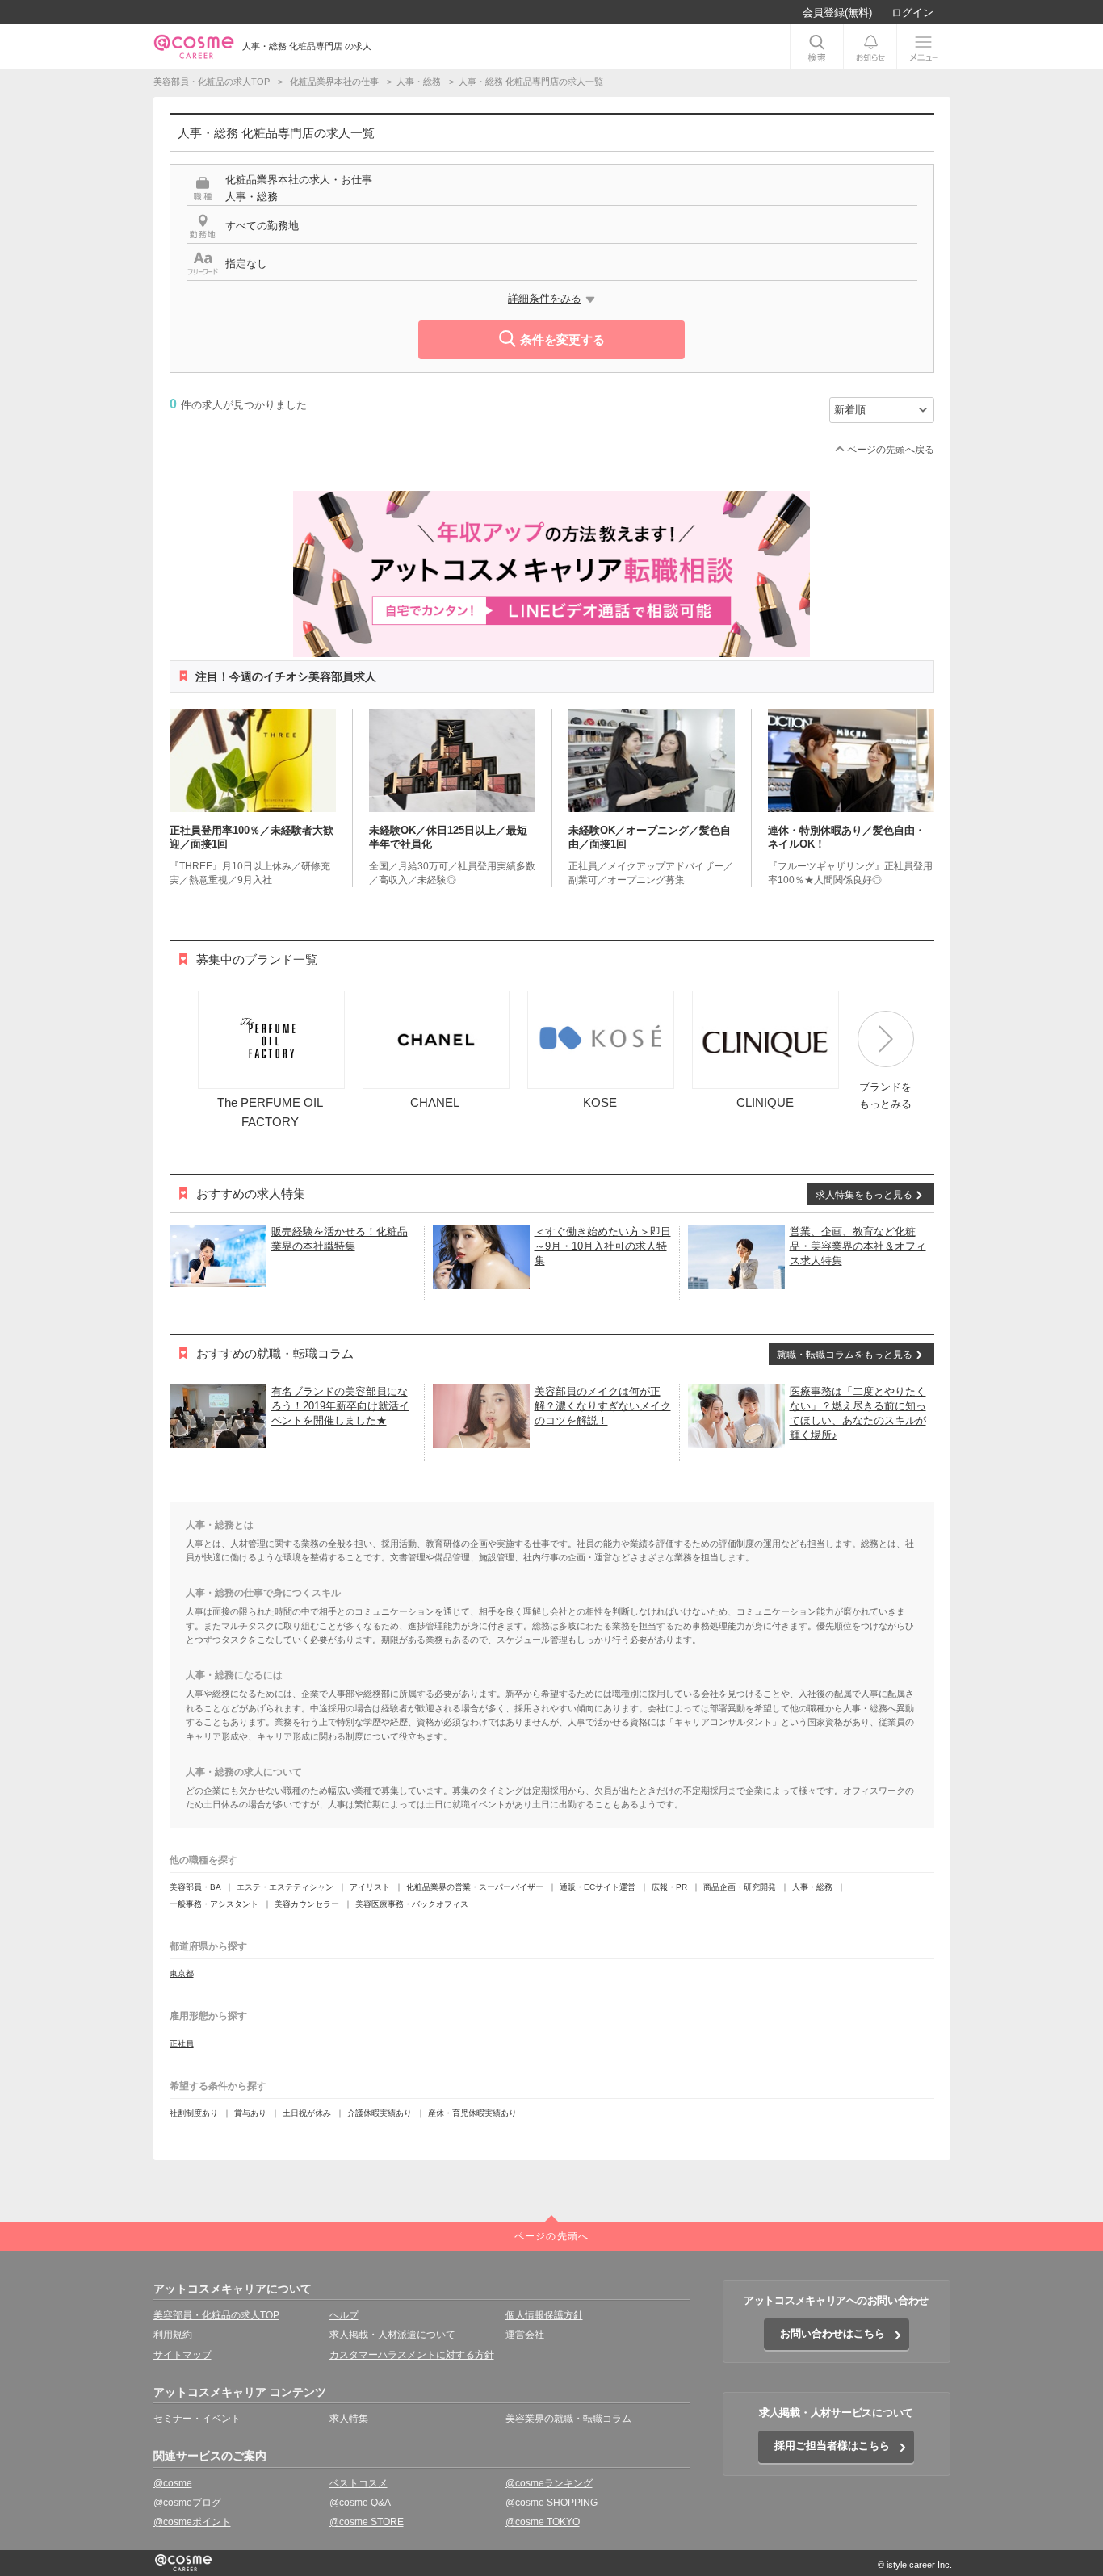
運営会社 (525, 2335)
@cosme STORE (367, 2522)
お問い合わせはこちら (832, 2333)
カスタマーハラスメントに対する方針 (412, 2355)
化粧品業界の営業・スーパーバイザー (475, 1887)
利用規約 (173, 2335)
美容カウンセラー (307, 1904)
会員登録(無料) (837, 13)
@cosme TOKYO (543, 2522)
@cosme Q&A (360, 2503)
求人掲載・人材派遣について (392, 2335)
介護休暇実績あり (380, 2113)
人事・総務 (812, 1887)
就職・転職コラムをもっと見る (845, 1355)
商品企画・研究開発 (740, 1887)
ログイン (912, 13)
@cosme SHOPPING (551, 2503)
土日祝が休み (307, 2113)
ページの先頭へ (551, 2236)
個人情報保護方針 (544, 2315)
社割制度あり (194, 2113)
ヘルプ (344, 2315)
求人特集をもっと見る (864, 1195)
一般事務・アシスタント (214, 1904)
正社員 (182, 2044)
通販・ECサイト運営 (598, 1887)
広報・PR (669, 1887)
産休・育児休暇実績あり (472, 2113)
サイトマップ (182, 2355)
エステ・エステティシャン (285, 1887)
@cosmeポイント (192, 2522)
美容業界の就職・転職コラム (568, 2419)
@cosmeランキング (549, 2483)
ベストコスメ (359, 2483)
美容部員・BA (195, 1887)
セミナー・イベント (197, 2419)
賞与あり (250, 2113)
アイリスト (370, 1887)
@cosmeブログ (187, 2503)
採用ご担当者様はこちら (832, 2446)
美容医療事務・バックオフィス (412, 1904)
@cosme (173, 2483)
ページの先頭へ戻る (891, 450)
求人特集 (349, 2419)
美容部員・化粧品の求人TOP (216, 2315)
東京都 (182, 1973)
